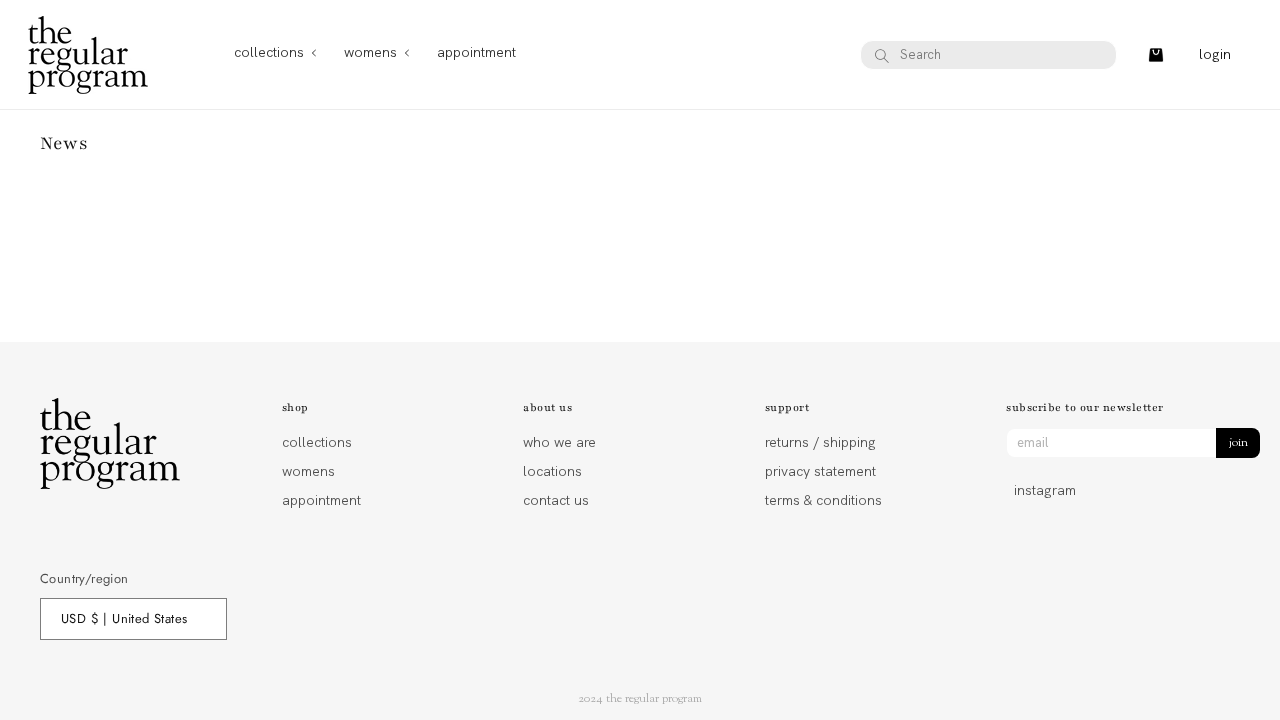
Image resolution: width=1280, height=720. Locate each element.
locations (552, 471)
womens (308, 471)
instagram (1045, 490)
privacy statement (820, 471)
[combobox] (988, 55)
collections (317, 443)
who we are (559, 443)
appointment (321, 500)
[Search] (882, 56)
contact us (556, 500)
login (1215, 54)
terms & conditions (823, 500)
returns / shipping (820, 443)
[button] (269, 54)
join (1238, 443)
